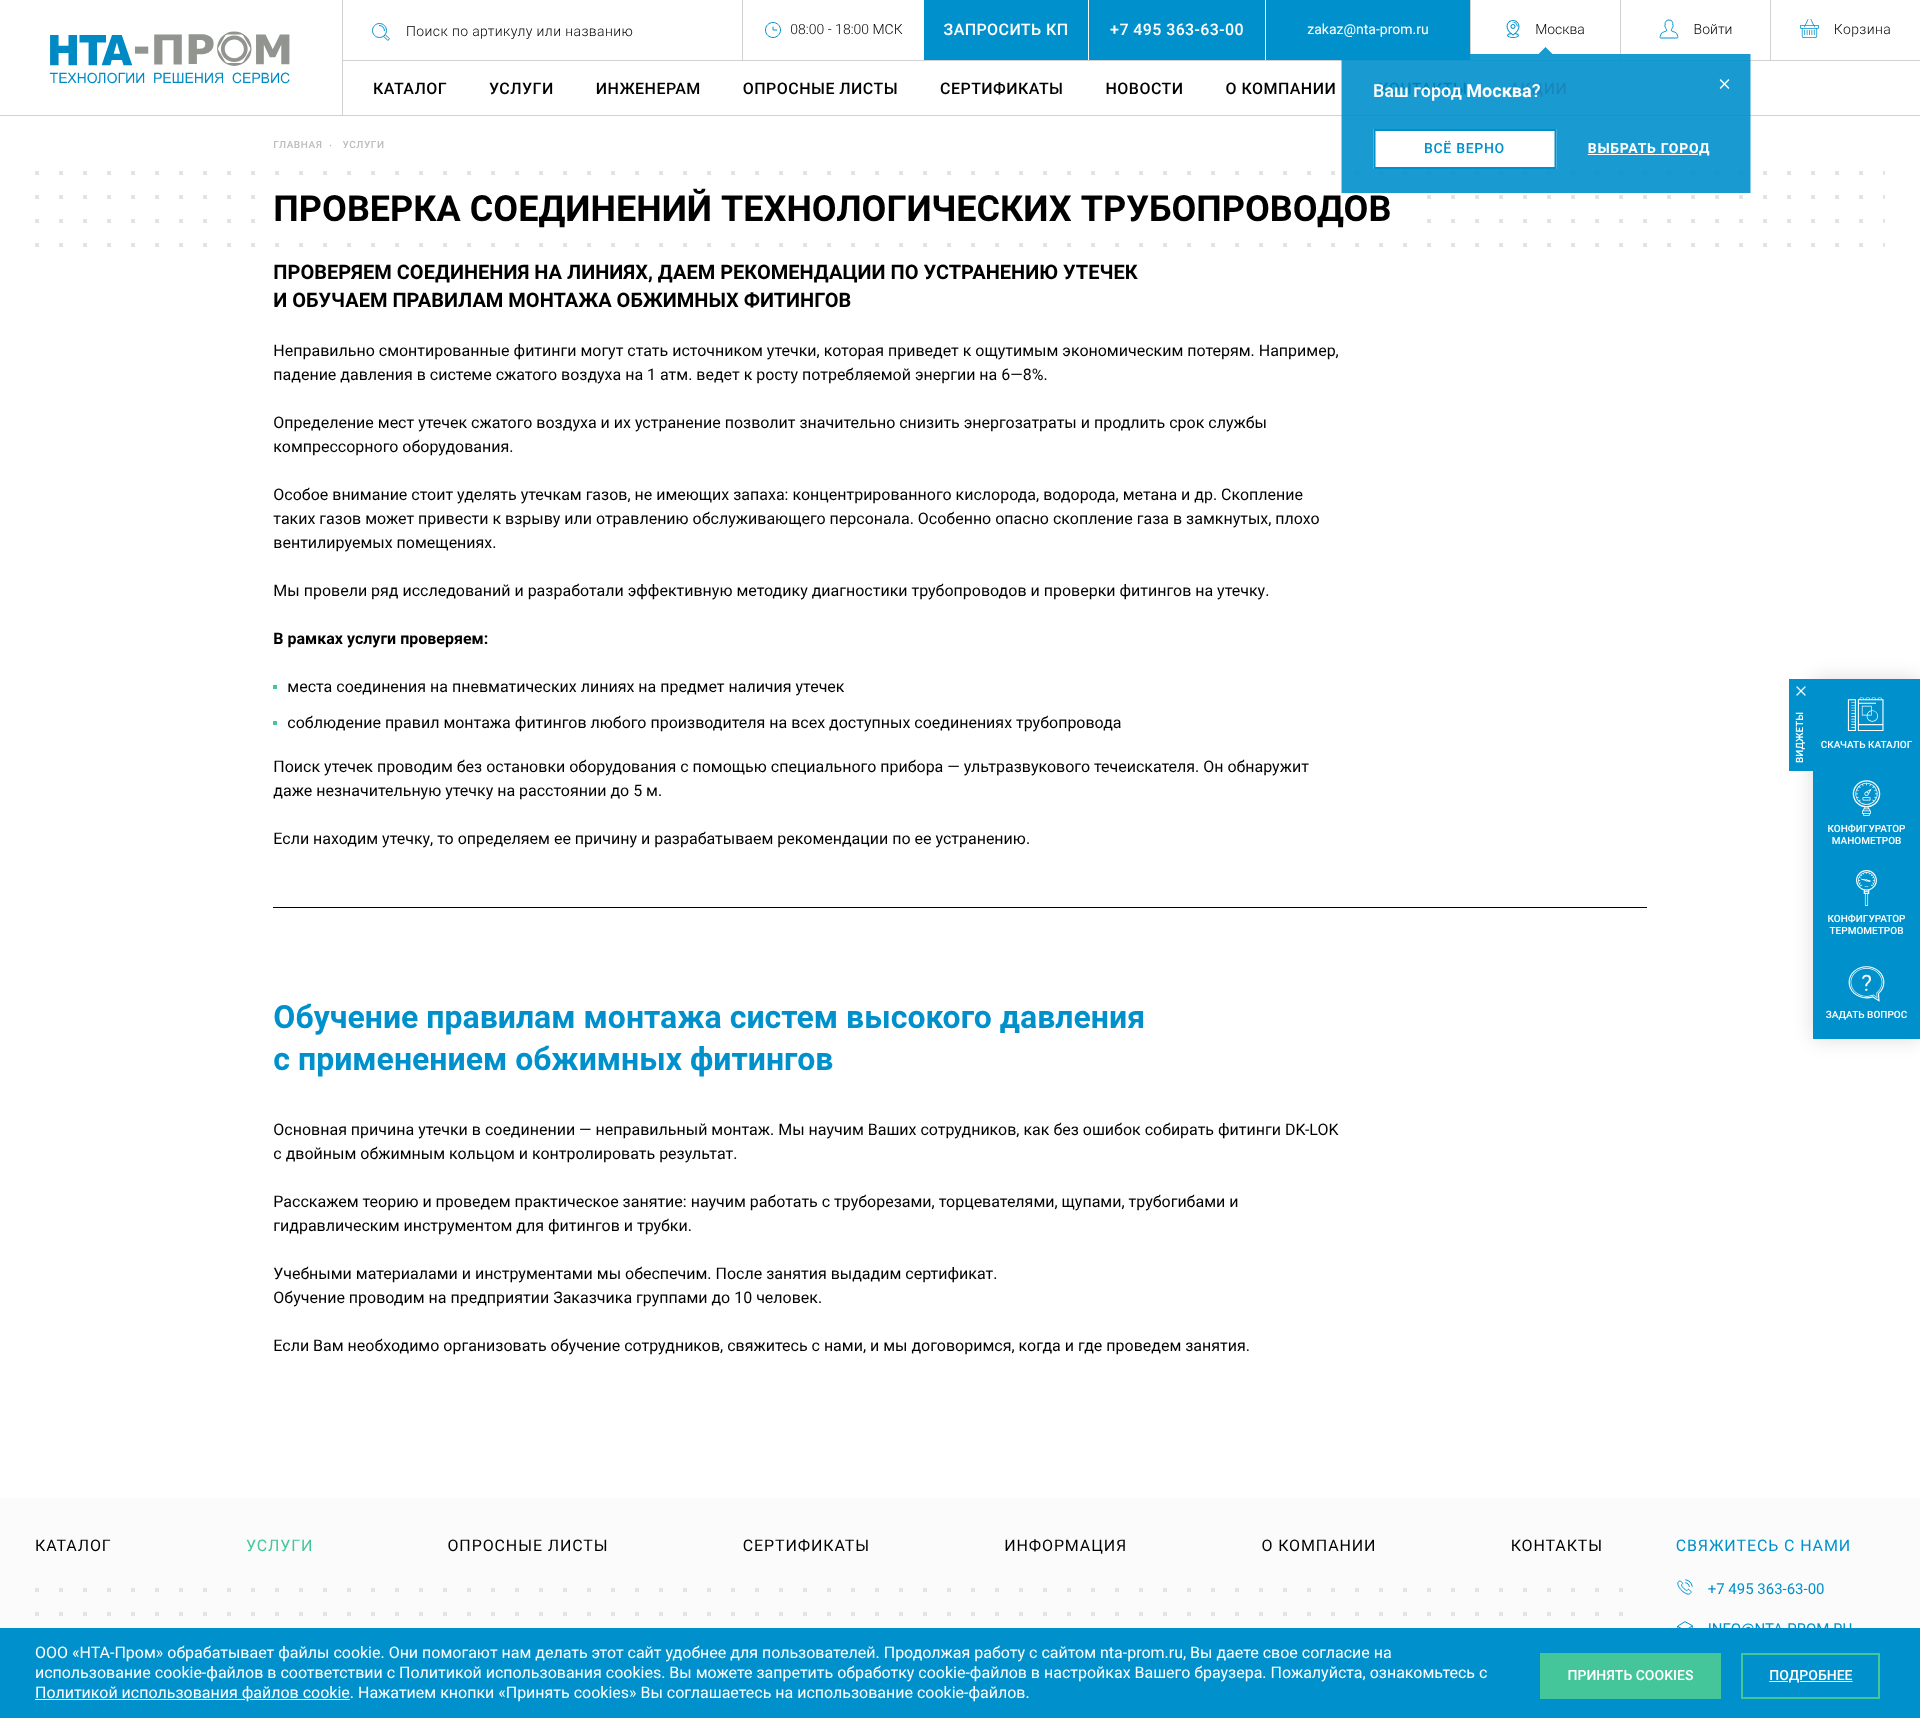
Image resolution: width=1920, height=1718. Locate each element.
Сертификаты (1001, 88)
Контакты (1557, 1546)
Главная (297, 145)
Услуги (521, 88)
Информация (1065, 1546)
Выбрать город (1649, 149)
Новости (1145, 88)
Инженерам (648, 88)
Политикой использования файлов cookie (192, 1692)
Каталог (410, 88)
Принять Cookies (1631, 1676)
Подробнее (1810, 1676)
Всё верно (1464, 149)
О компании (1280, 88)
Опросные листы (820, 88)
